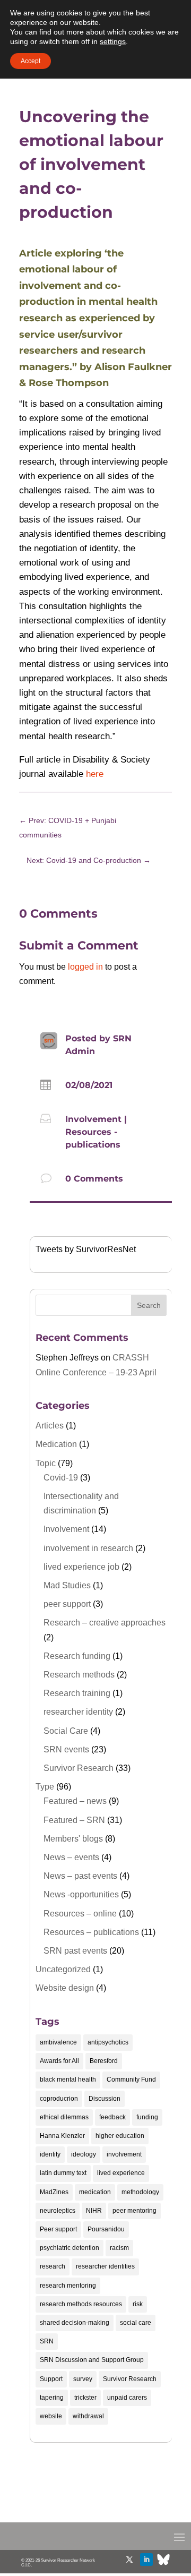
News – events (71, 1857)
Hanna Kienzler (62, 2136)
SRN (47, 2341)
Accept (31, 61)
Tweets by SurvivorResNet (86, 1249)
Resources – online (80, 1914)
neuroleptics (58, 2211)
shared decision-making (75, 2323)
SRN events (66, 1749)
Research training (77, 1693)
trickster (85, 2398)
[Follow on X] (129, 2560)
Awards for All (59, 2061)
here (95, 774)
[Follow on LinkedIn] (146, 2560)
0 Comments (94, 1179)
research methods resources (81, 2304)
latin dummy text (63, 2173)
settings (113, 41)
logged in (85, 967)
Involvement (93, 1119)
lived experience (121, 2173)
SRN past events (75, 1951)
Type (45, 1787)
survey (83, 2379)
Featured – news (75, 1801)
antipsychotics (108, 2042)
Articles (50, 1426)
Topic (46, 1463)
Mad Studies (67, 1585)
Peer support (58, 2229)
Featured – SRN (74, 1820)
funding (147, 2117)
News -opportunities (81, 1894)
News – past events (80, 1876)
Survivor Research (79, 1768)
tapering (52, 2398)
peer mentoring (134, 2211)
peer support (67, 1604)
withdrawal (88, 2416)
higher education (120, 2136)
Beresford (104, 2061)
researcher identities (105, 2266)
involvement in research (88, 1548)
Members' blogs (73, 1839)
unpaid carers (127, 2398)
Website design (65, 1988)
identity (50, 2154)
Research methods (79, 1675)
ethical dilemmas (64, 2117)
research (53, 2266)
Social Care (66, 1731)
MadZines (54, 2192)
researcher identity (78, 1712)
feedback (112, 2117)
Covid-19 (61, 1478)
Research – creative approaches (105, 1623)
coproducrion (59, 2099)
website (51, 2416)
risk (138, 2304)
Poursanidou (106, 2229)
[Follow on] (163, 2560)
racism (119, 2248)
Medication (56, 1444)
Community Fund (131, 2079)
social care (136, 2323)
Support (51, 2379)
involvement (124, 2154)
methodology (140, 2192)
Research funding (77, 1656)
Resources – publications (91, 1932)
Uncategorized (63, 1969)
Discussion (105, 2099)
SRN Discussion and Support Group (92, 2360)
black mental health (68, 2079)
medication (95, 2192)
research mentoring (68, 2286)
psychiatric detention (70, 2248)
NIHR (94, 2211)
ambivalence (58, 2042)
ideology (84, 2154)
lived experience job (81, 1567)
